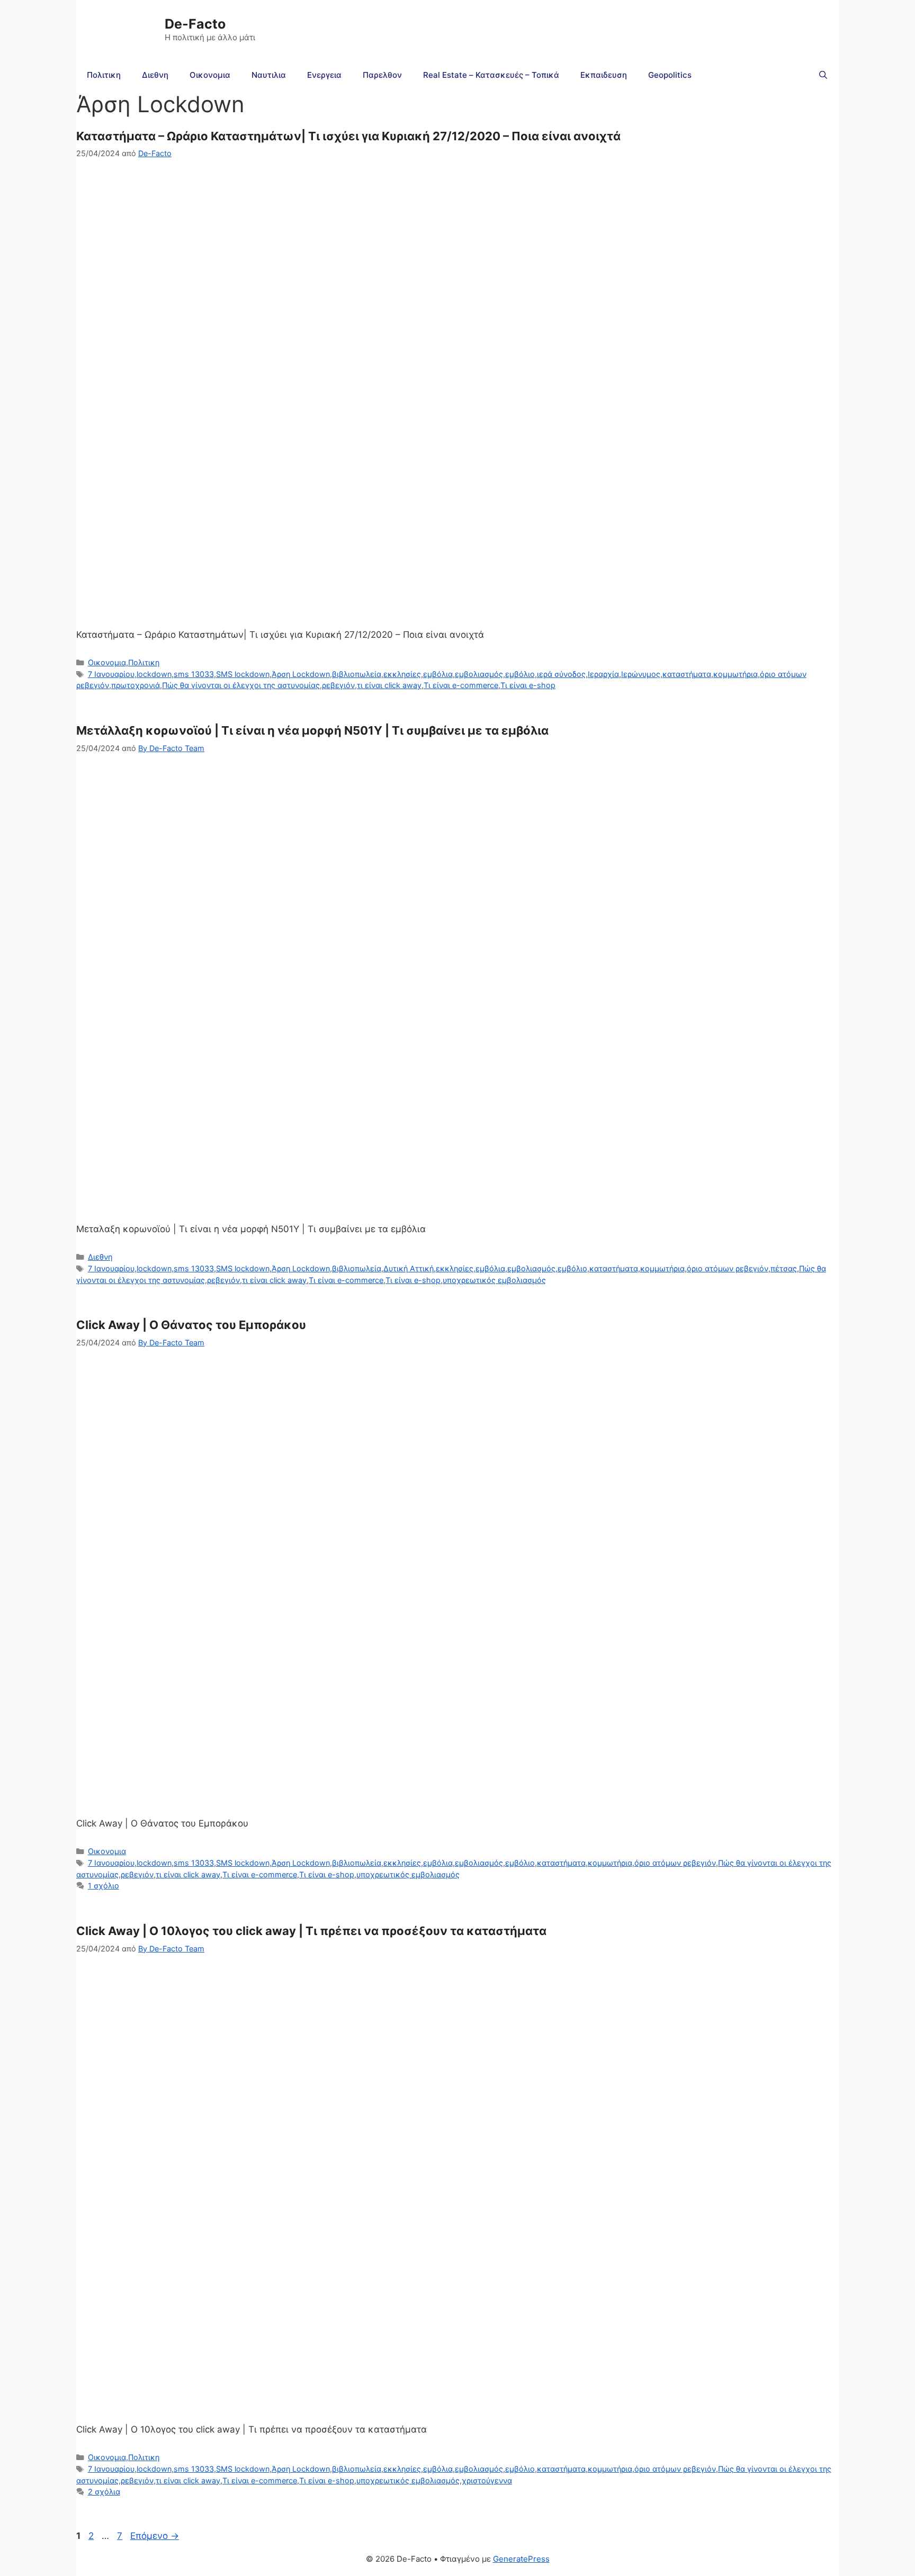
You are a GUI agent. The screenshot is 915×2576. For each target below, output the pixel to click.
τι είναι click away (389, 685)
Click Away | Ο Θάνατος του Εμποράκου (191, 1325)
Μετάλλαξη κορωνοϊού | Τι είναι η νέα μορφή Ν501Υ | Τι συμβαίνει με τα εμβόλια (312, 730)
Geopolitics (670, 75)
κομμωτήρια (735, 674)
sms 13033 (194, 674)
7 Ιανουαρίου (111, 674)
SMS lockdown (243, 674)
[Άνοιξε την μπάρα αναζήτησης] (823, 75)
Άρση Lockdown (301, 674)
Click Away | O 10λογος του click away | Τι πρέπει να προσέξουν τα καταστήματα (311, 1931)
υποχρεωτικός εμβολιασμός (494, 1280)
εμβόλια (438, 674)
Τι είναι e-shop (528, 685)
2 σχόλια (104, 2492)
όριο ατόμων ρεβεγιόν (728, 1268)
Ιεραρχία (603, 674)
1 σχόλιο (104, 1886)
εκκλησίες (402, 674)
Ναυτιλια (269, 75)
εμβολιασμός (479, 674)
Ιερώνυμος (641, 674)
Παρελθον (382, 75)
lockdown (154, 674)
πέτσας (784, 1268)
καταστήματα (687, 674)
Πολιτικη (104, 75)
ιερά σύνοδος (561, 674)
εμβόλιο (520, 674)
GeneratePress (521, 2559)
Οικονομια (210, 75)
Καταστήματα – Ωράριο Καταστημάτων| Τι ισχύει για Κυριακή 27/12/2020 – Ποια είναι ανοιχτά (348, 136)
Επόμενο (155, 2536)
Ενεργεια (324, 75)
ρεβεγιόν (338, 685)
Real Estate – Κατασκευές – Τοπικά (491, 75)
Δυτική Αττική (409, 1268)
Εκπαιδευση (604, 75)
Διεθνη (155, 75)
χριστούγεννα (487, 2480)
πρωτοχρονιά (136, 685)
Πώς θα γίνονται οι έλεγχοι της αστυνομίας (241, 685)
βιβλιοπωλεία (357, 674)
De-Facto (195, 24)
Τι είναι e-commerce (461, 685)
